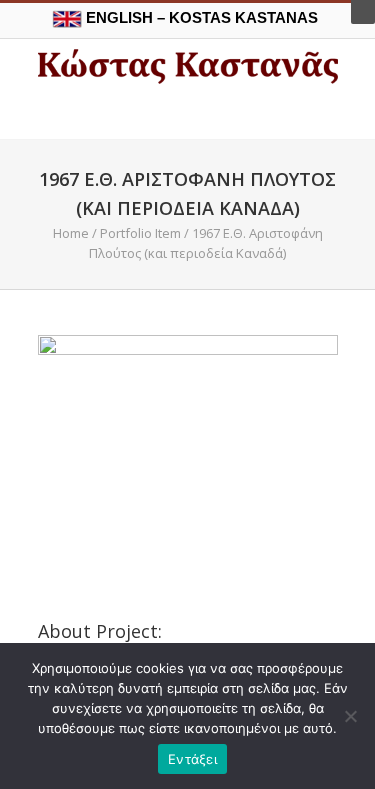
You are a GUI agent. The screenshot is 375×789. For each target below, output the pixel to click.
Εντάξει (192, 759)
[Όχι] (350, 716)
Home (71, 233)
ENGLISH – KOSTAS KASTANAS (200, 17)
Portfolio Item (140, 233)
